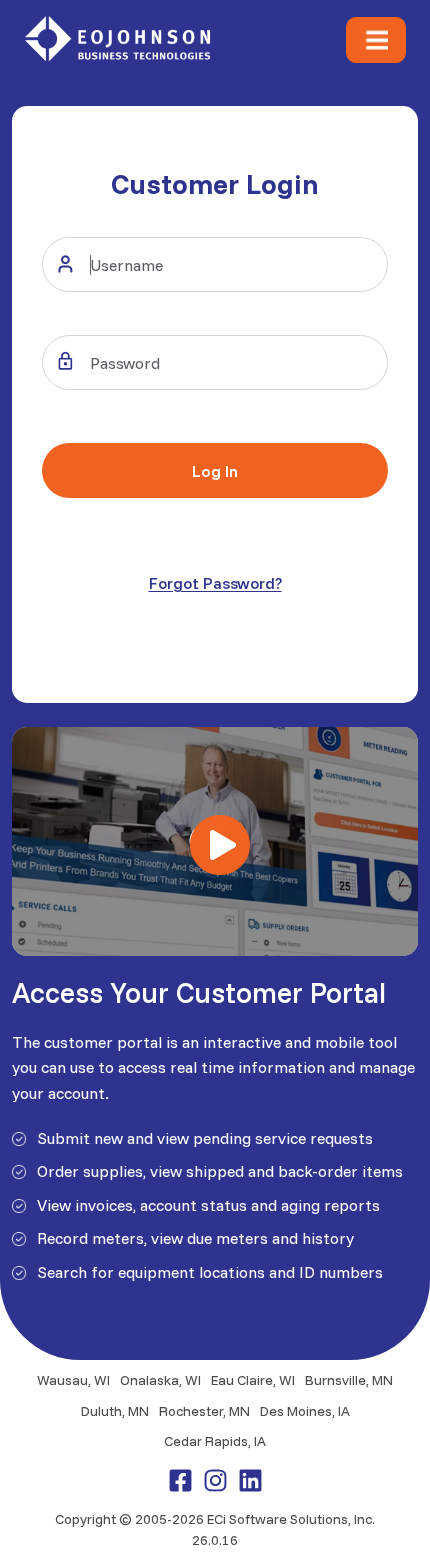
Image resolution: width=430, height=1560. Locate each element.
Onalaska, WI (160, 1380)
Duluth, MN (115, 1411)
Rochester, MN (204, 1411)
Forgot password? (215, 583)
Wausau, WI (73, 1380)
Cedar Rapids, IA (215, 1441)
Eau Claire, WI (253, 1380)
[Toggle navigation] (376, 40)
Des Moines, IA (305, 1411)
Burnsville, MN (349, 1380)
